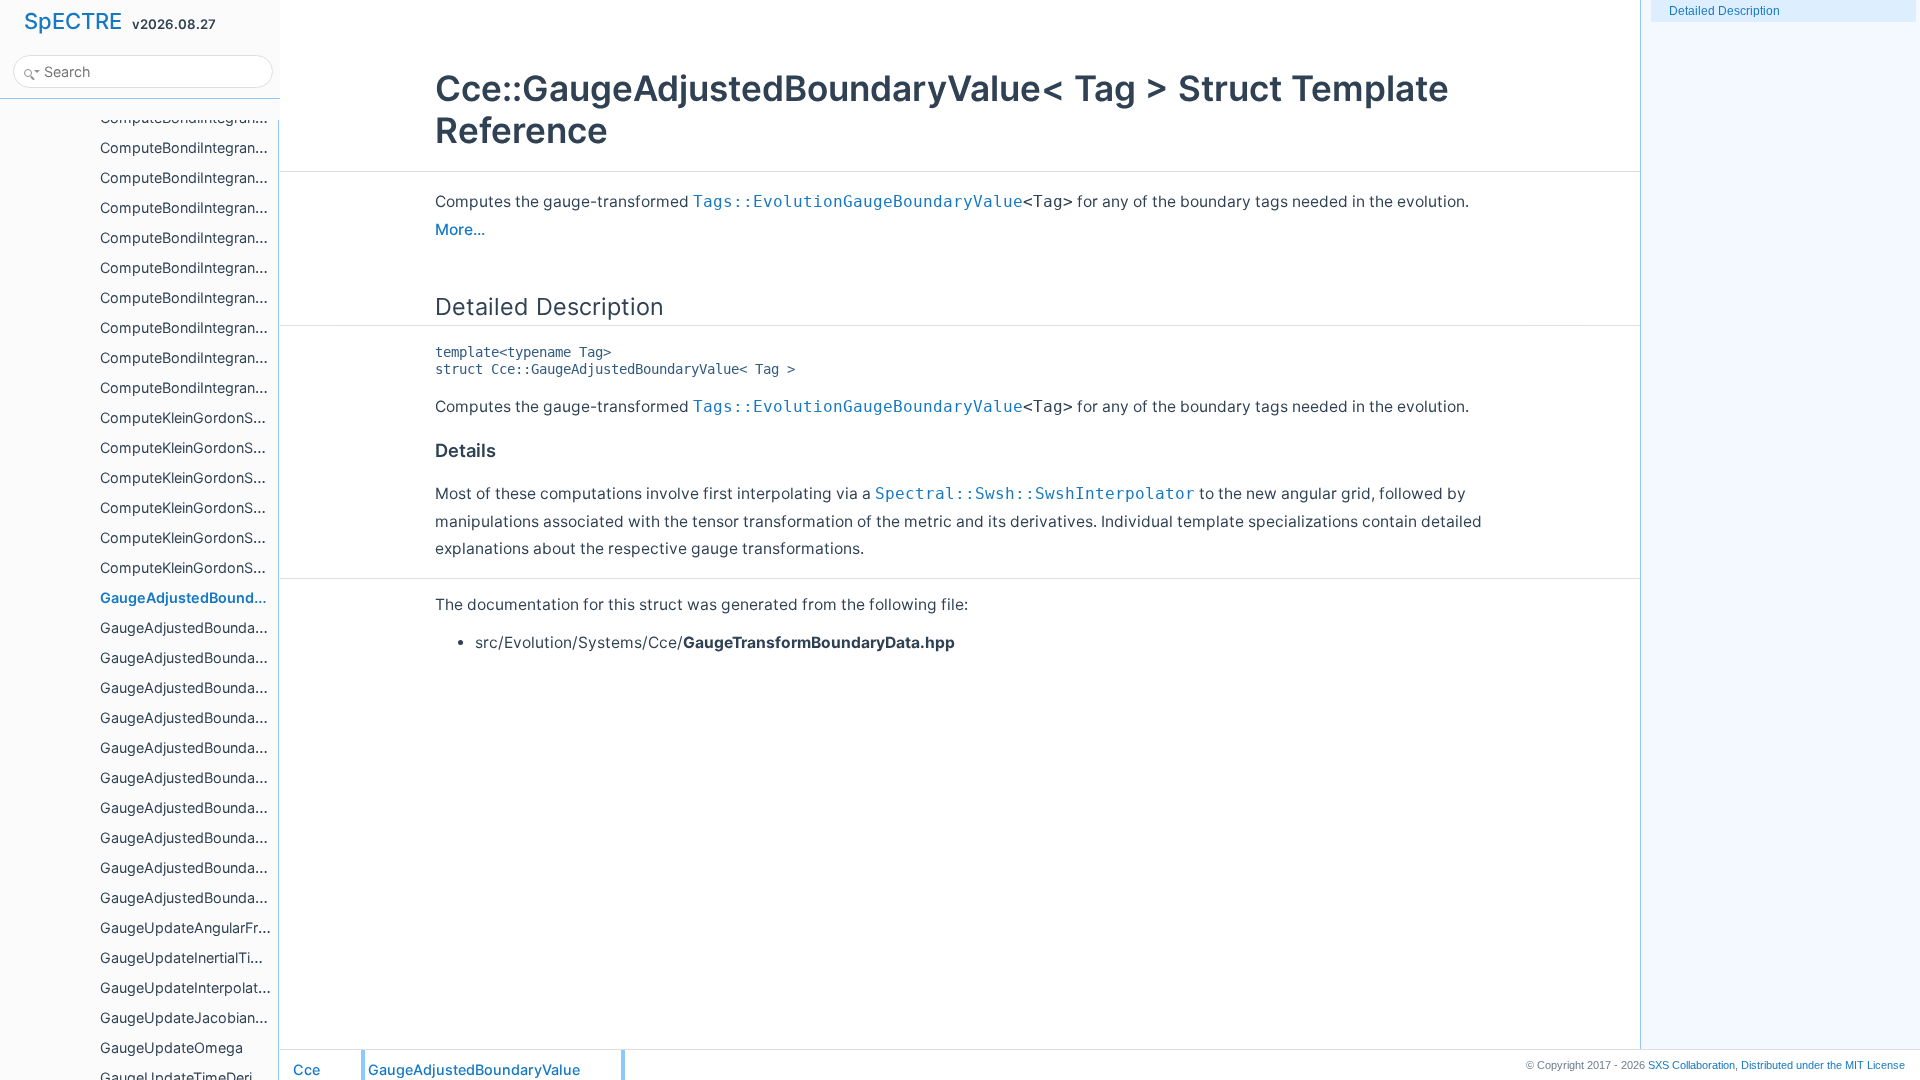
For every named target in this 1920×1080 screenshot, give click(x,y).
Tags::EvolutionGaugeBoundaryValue (858, 202)
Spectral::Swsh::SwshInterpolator (1035, 494)
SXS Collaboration (1691, 1065)
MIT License (1823, 1065)
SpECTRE (73, 21)
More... (460, 229)
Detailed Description (1724, 11)
